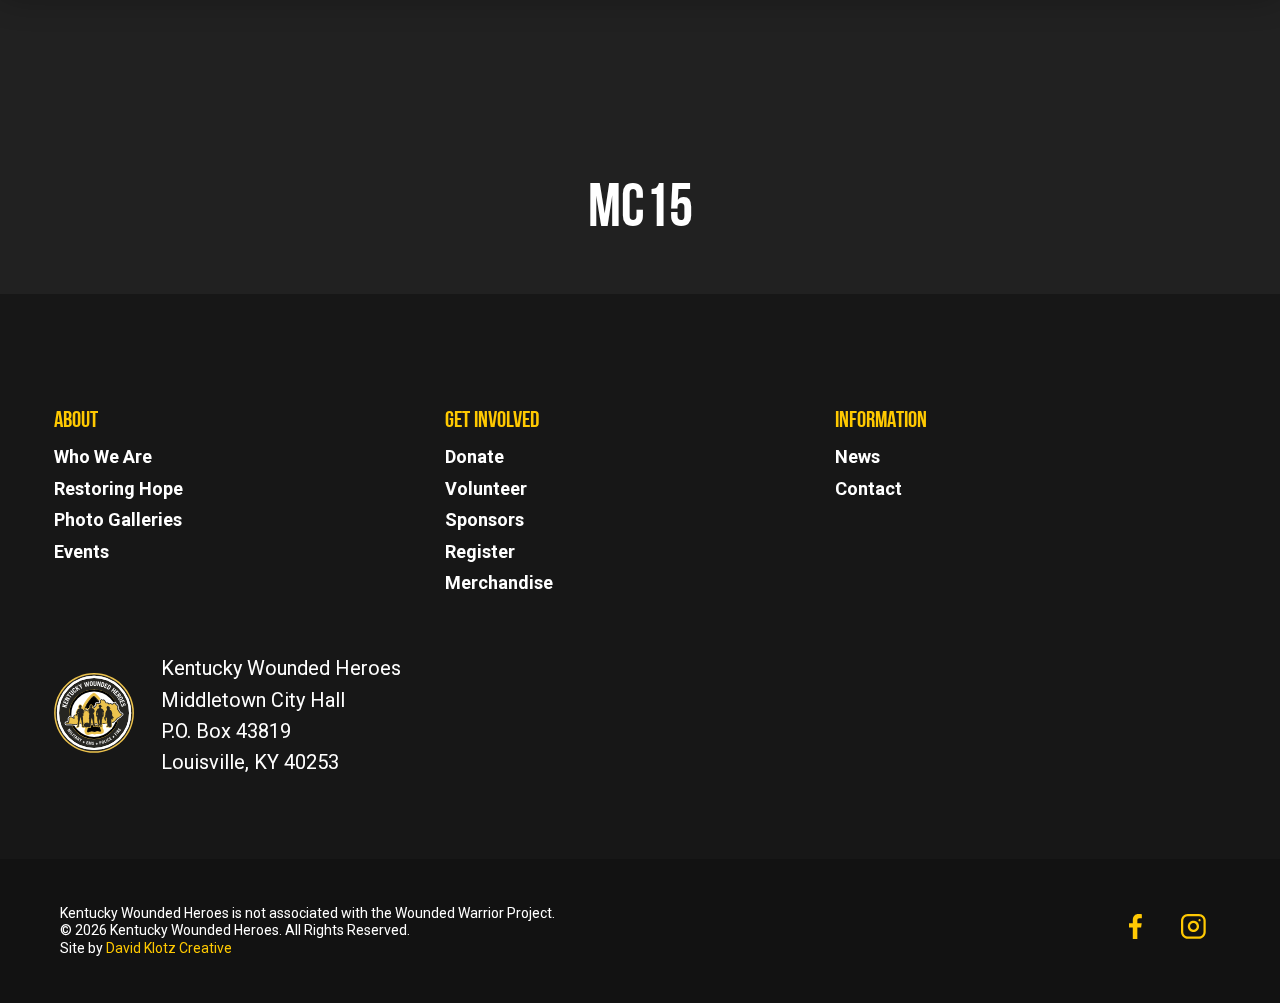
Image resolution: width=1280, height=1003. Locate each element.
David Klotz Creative (169, 948)
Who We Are (103, 456)
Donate (474, 456)
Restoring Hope (118, 488)
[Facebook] (1134, 929)
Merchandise (499, 582)
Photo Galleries (118, 519)
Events (81, 551)
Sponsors (484, 519)
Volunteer (486, 488)
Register (480, 551)
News (857, 456)
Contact (868, 488)
